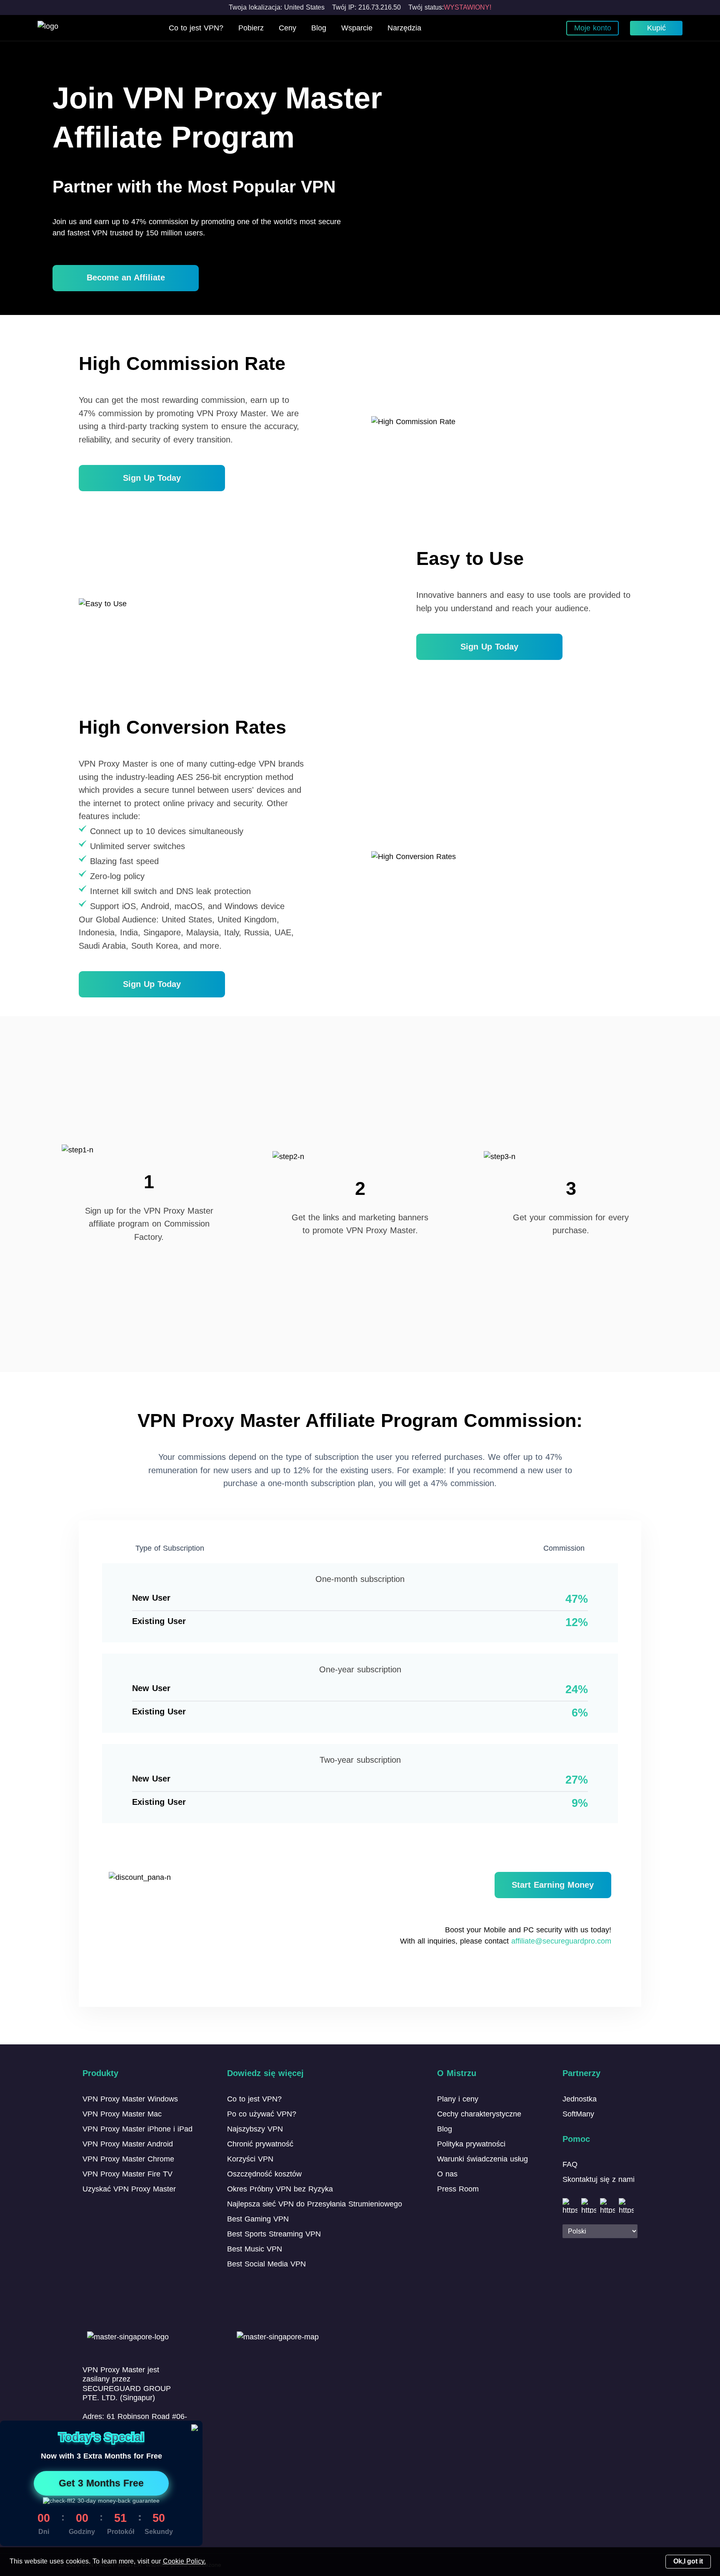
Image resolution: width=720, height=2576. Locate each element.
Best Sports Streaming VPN (274, 2234)
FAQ (570, 2164)
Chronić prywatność (260, 2144)
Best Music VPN (255, 2249)
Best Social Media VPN (266, 2264)
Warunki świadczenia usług (482, 2159)
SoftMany (578, 2114)
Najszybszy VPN (255, 2129)
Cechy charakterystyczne (479, 2114)
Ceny (287, 28)
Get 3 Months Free (101, 2483)
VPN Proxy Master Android (128, 2144)
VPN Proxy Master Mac (122, 2114)
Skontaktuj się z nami (599, 2179)
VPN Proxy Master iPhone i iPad (137, 2129)
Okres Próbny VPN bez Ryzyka (280, 2189)
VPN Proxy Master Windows (130, 2099)
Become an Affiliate (126, 277)
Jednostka (580, 2099)
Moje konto (593, 28)
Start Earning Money (553, 1885)
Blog (319, 28)
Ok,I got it (688, 2561)
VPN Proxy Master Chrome (128, 2159)
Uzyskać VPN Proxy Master (129, 2189)
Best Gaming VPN (258, 2219)
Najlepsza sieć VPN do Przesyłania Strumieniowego (315, 2204)
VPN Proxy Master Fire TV (127, 2174)
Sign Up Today (152, 478)
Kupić (656, 28)
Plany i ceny (458, 2099)
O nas (447, 2174)
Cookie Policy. (184, 2561)
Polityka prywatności (471, 2144)
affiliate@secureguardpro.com (561, 1941)
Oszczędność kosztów (264, 2174)
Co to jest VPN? (196, 28)
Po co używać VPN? (262, 2114)
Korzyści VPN (250, 2159)
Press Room (458, 2189)
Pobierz (251, 28)
